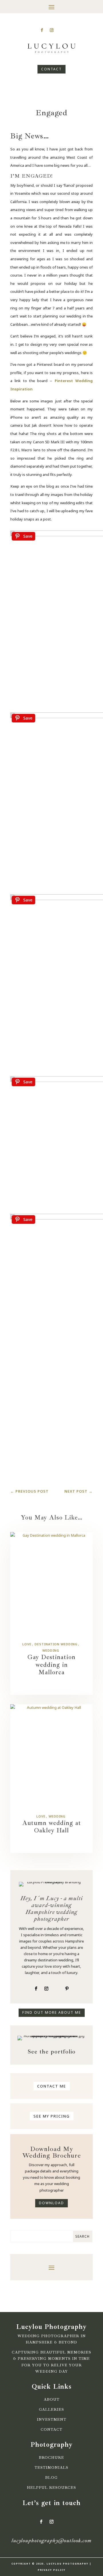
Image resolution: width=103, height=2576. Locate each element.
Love (27, 1644)
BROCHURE (51, 2458)
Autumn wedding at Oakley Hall (52, 1827)
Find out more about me (52, 2012)
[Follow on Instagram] (51, 30)
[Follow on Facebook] (42, 30)
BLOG (51, 2478)
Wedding (51, 1650)
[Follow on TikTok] (61, 30)
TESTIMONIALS (51, 2468)
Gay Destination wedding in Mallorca (51, 1665)
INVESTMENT (52, 2420)
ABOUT (52, 2400)
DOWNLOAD (51, 2203)
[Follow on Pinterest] (67, 1989)
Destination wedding (56, 1644)
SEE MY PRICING (52, 2116)
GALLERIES (51, 2410)
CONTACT (51, 69)
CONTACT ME (52, 2086)
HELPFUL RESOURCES (51, 2488)
